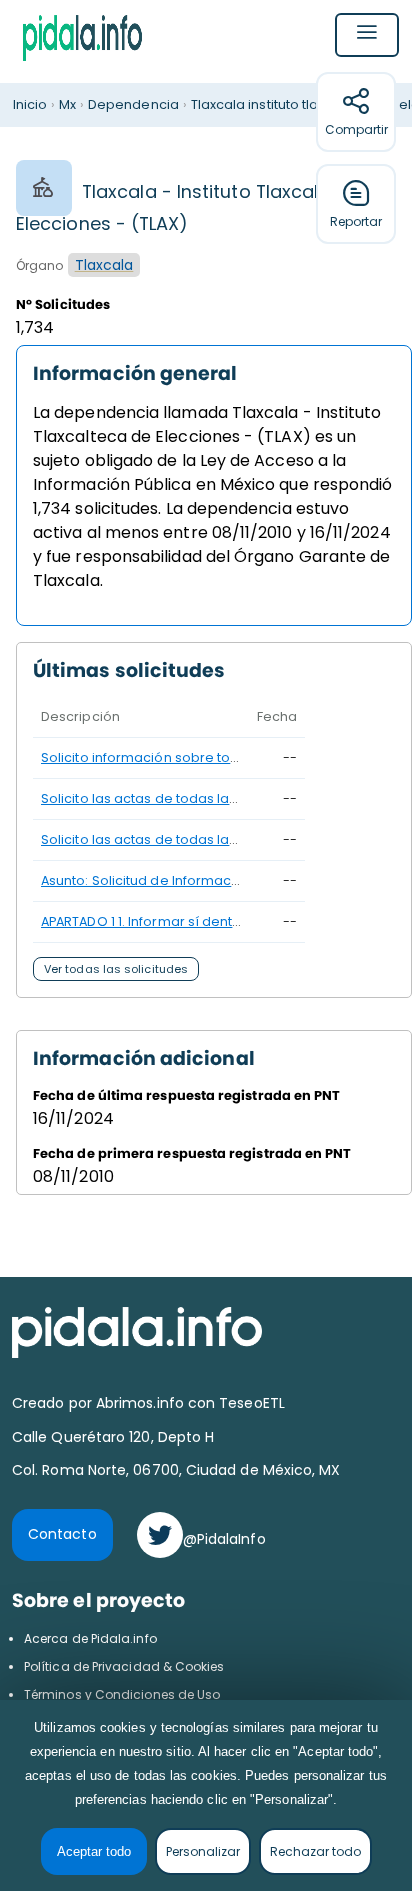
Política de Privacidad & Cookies (124, 1666)
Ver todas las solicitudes (116, 969)
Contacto (62, 1534)
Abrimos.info (142, 1403)
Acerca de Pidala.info (90, 1638)
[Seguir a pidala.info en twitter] (160, 1535)
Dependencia (133, 104)
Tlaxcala (104, 265)
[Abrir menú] (367, 35)
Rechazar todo (315, 1851)
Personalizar (203, 1851)
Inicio (30, 104)
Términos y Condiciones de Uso (122, 1694)
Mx (67, 104)
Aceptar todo (94, 1851)
